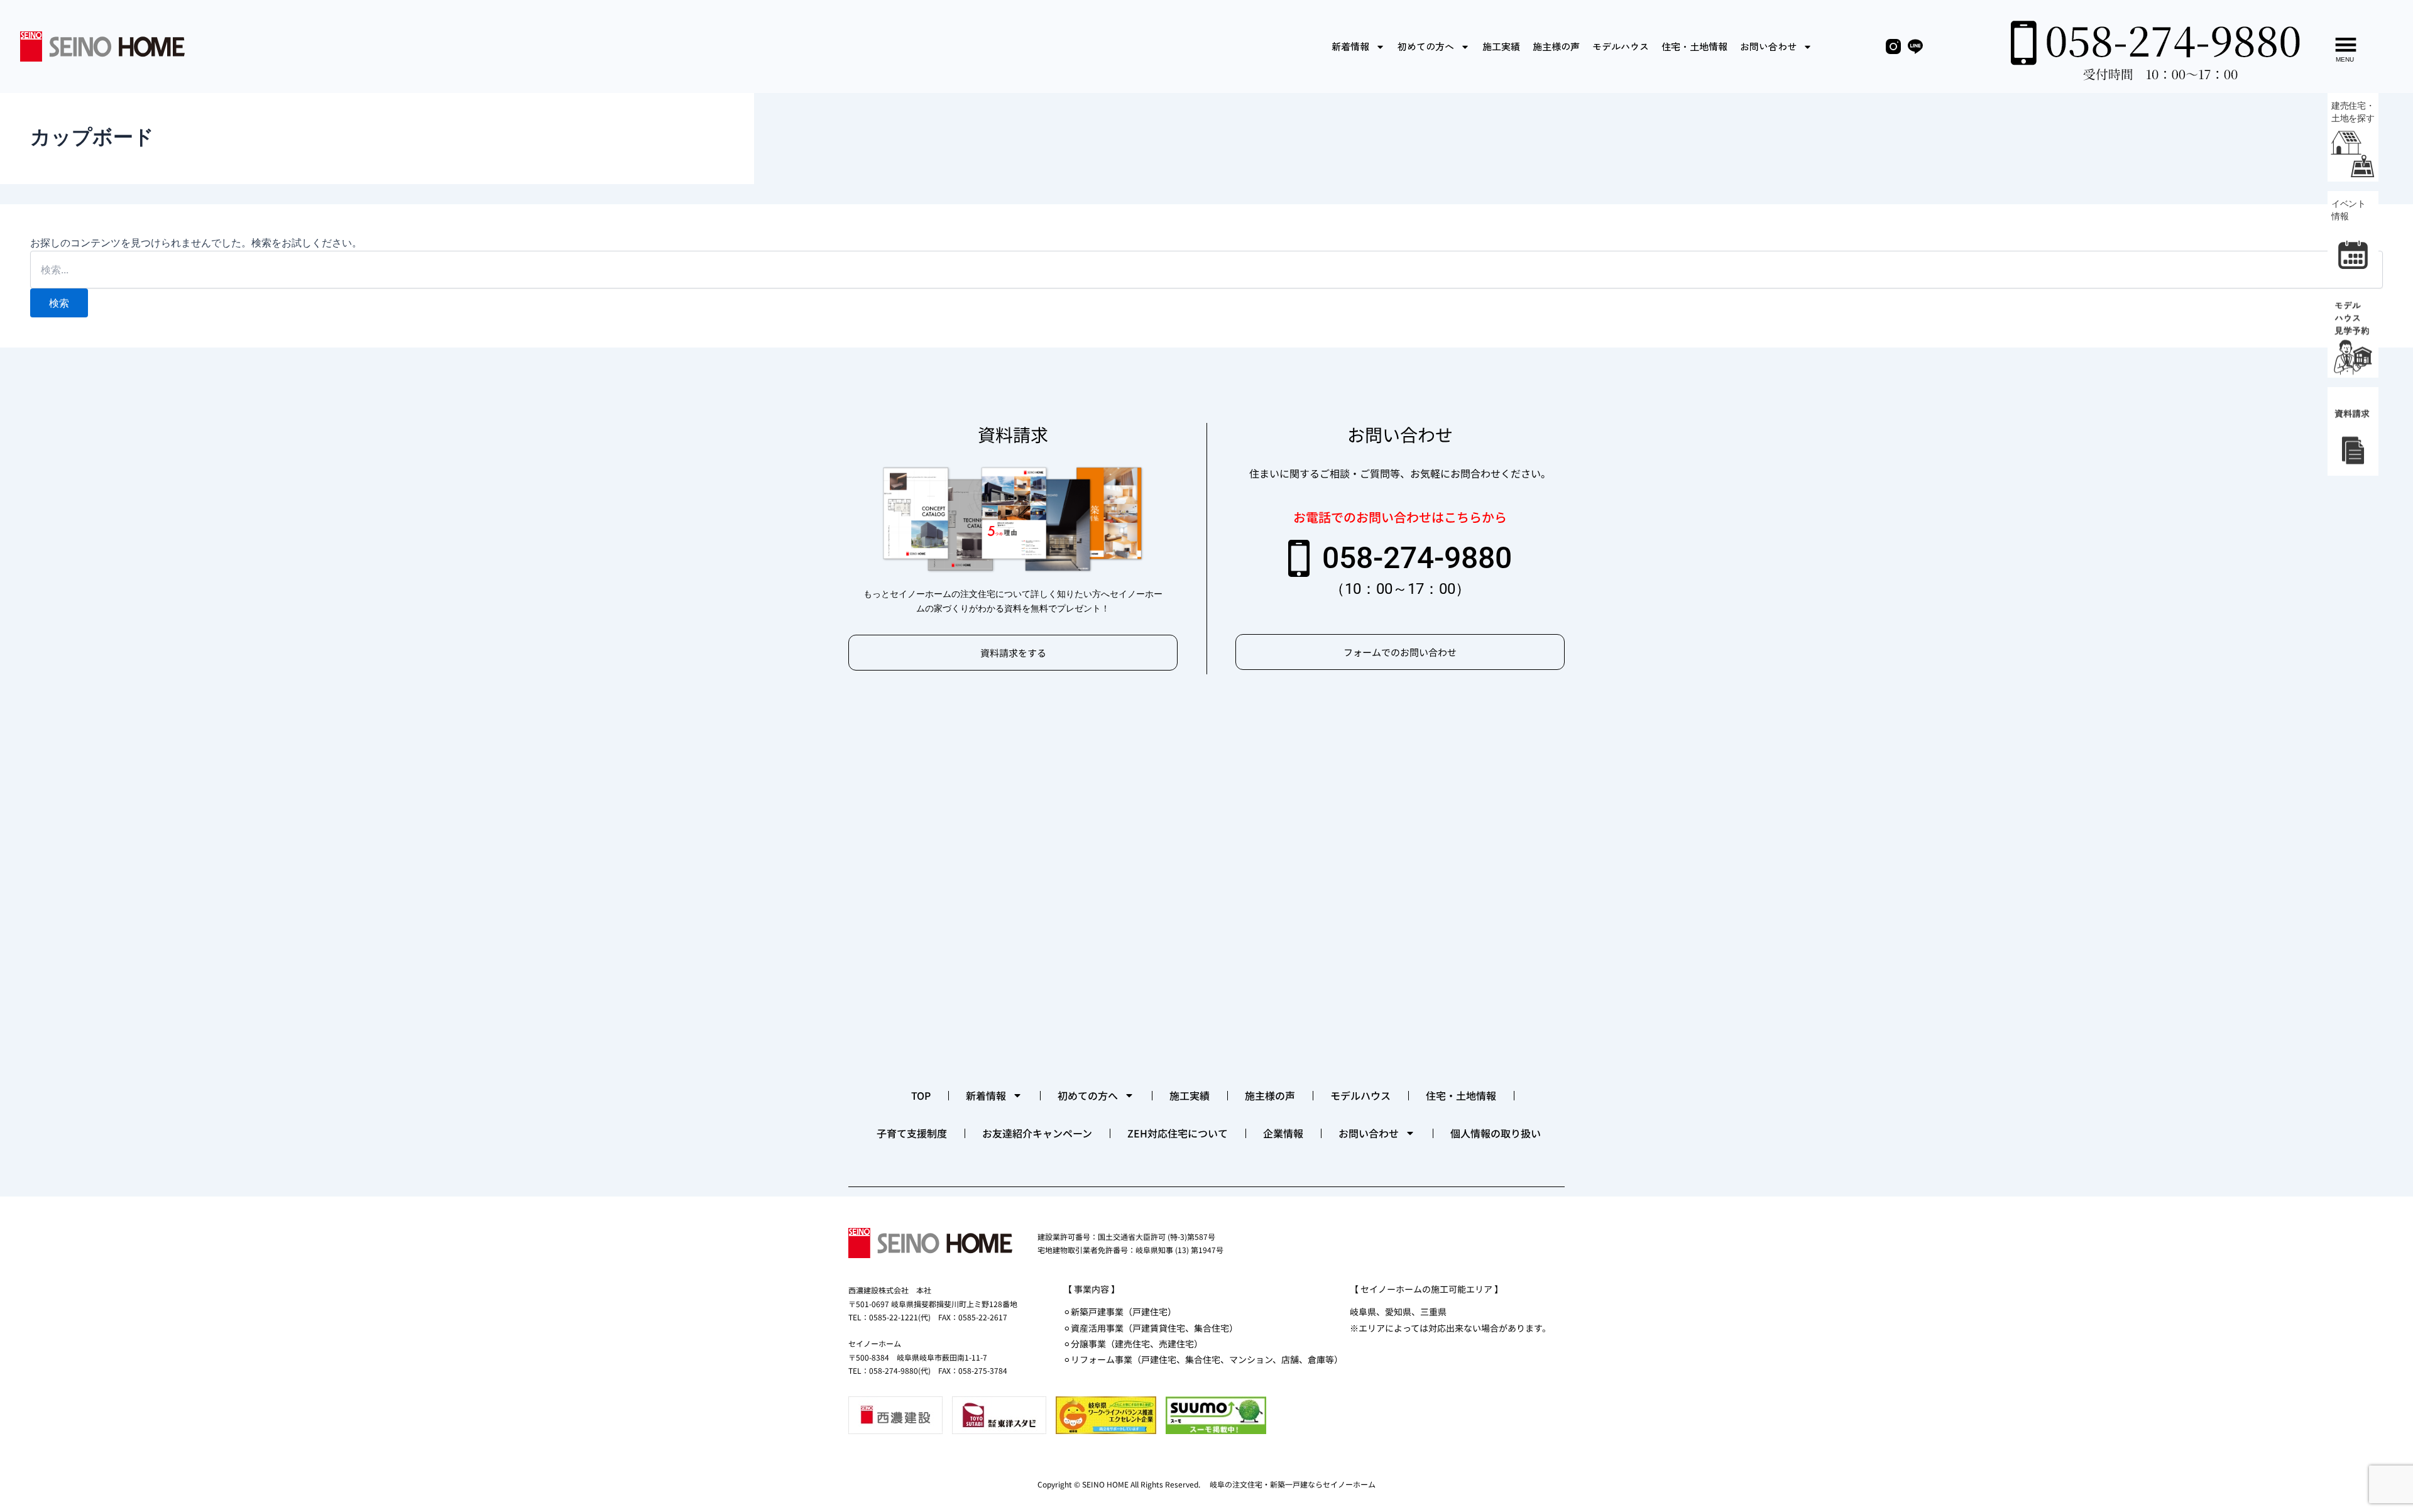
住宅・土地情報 (1694, 46)
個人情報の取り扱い (1496, 1133)
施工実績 (1501, 46)
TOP (921, 1095)
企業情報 (1283, 1133)
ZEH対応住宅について (1178, 1133)
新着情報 (1350, 46)
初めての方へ (1426, 46)
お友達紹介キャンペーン (1037, 1133)
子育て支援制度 (912, 1133)
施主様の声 (1556, 46)
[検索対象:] (1206, 270)
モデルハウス (1621, 46)
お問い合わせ (1768, 46)
